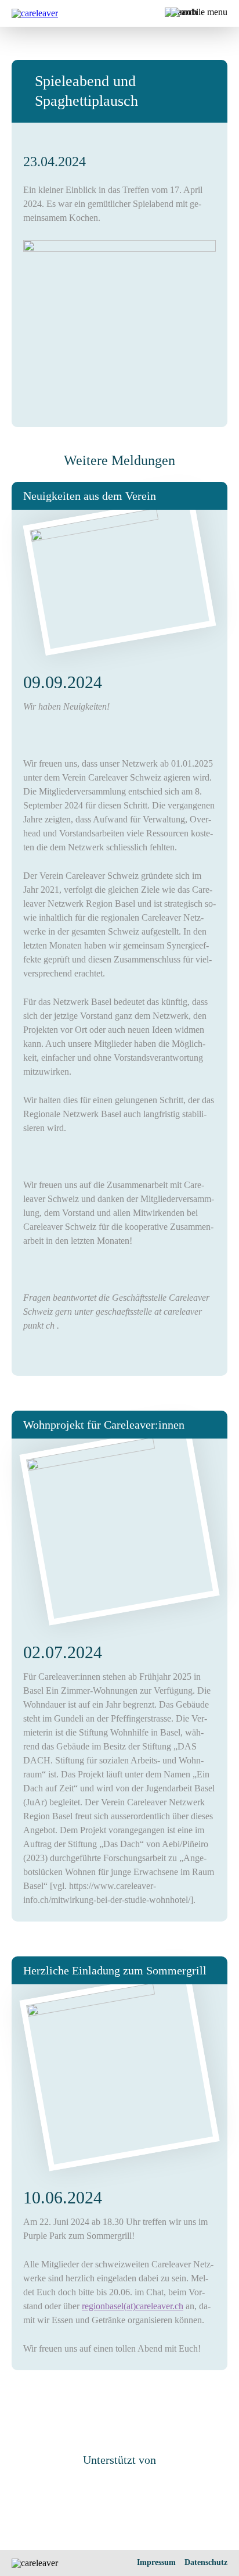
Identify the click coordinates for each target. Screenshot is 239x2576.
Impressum (156, 2562)
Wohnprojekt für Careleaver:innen (104, 1425)
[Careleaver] (35, 13)
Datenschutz (206, 2562)
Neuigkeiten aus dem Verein (90, 496)
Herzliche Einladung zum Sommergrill (115, 1970)
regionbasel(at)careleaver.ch (133, 2306)
